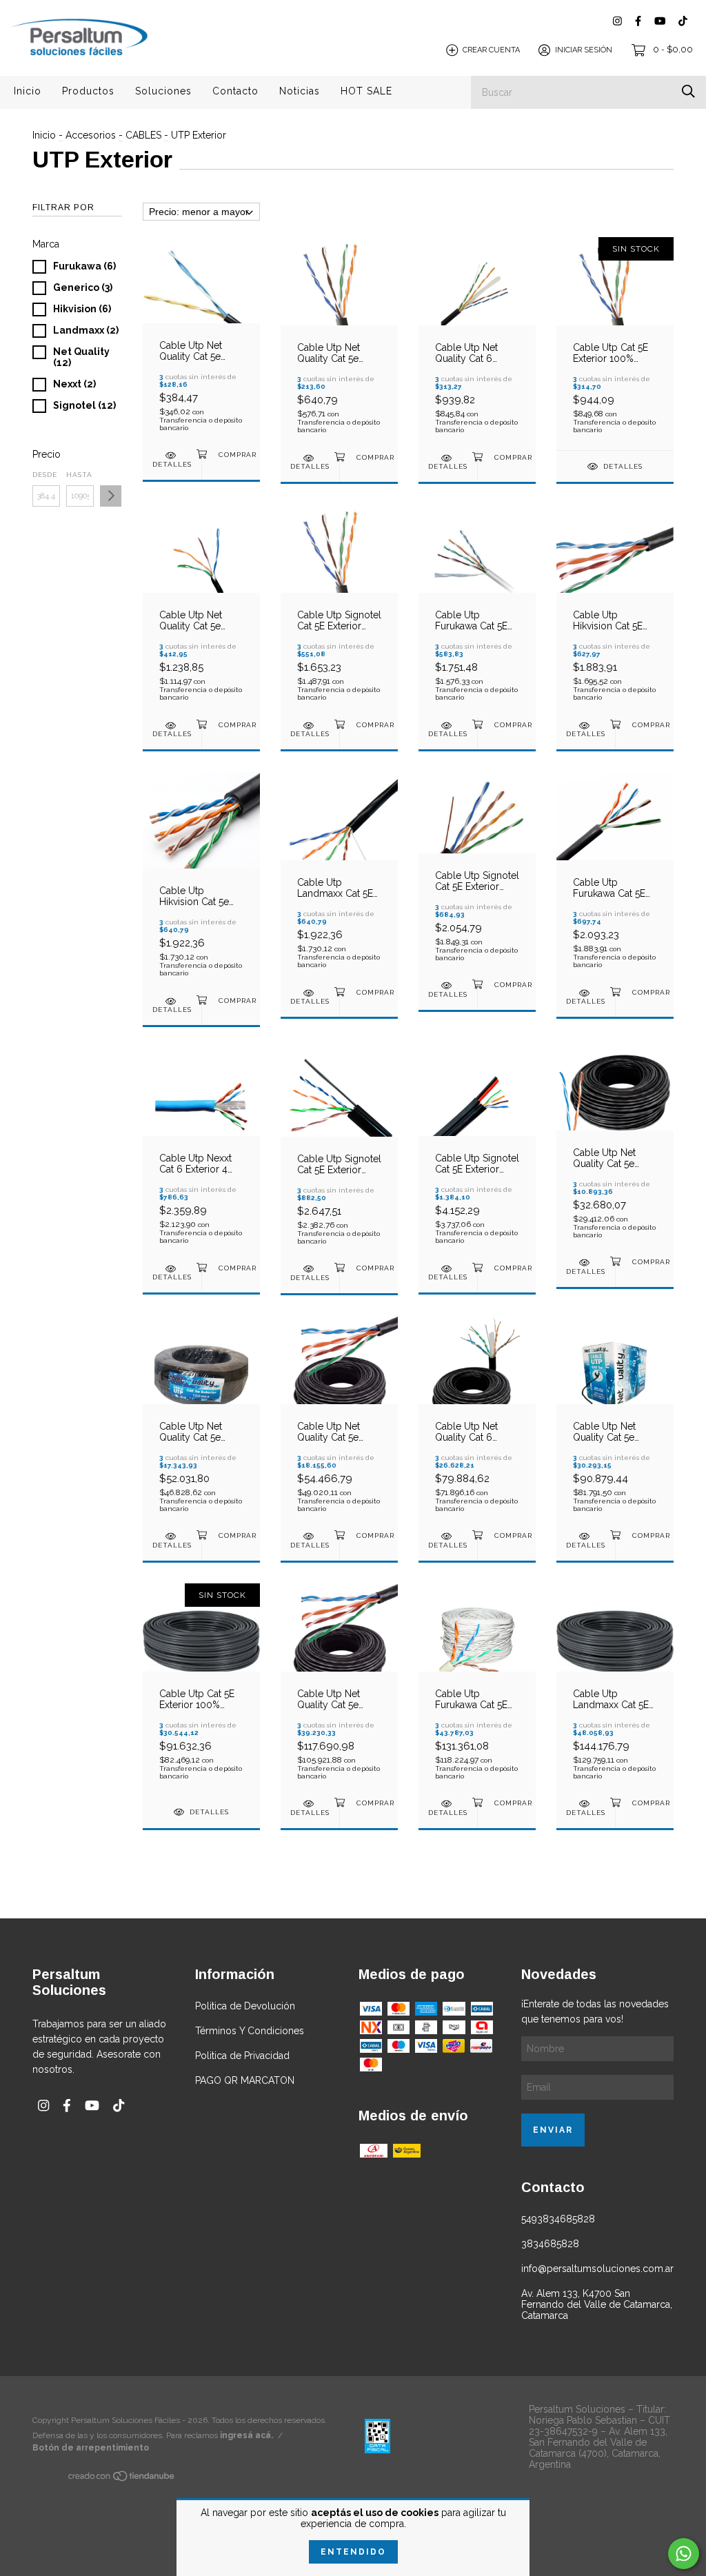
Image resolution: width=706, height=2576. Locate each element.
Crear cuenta (491, 50)
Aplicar (111, 496)
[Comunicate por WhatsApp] (684, 2554)
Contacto (235, 91)
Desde (45, 475)
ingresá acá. (246, 2435)
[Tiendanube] (122, 2479)
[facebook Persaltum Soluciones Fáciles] (638, 21)
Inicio (28, 91)
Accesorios (91, 135)
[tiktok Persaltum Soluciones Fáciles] (683, 21)
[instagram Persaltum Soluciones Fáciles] (617, 21)
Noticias (300, 91)
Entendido (353, 2552)
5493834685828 (558, 2219)
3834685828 (550, 2244)
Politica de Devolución (245, 2006)
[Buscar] (688, 91)
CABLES (143, 135)
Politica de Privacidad (242, 2056)
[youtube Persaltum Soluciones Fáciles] (660, 21)
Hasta (79, 475)
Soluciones (163, 91)
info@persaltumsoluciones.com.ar (597, 2269)
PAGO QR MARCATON (245, 2080)
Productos (88, 91)
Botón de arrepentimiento (91, 2448)
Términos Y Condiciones (250, 2031)
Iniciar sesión (584, 50)
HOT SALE (366, 91)
